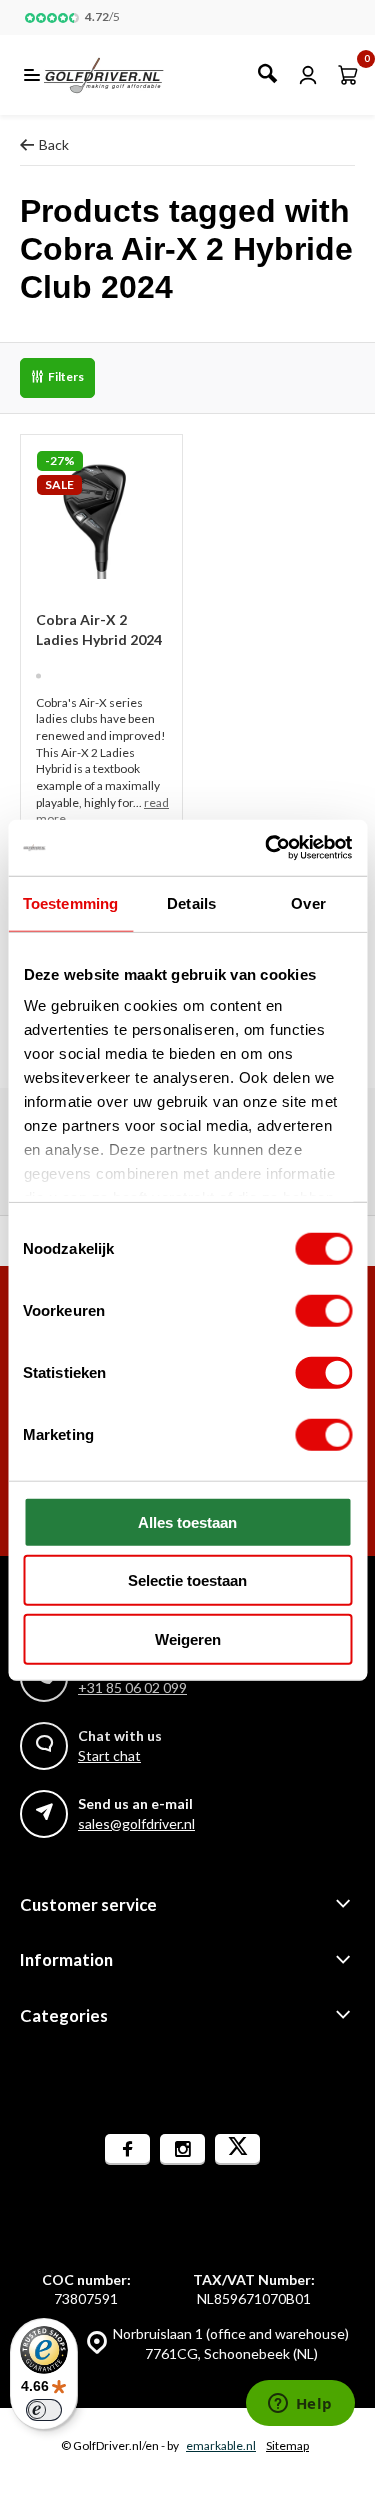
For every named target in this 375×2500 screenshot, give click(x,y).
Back (54, 144)
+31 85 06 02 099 (132, 1687)
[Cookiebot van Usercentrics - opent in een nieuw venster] (267, 848)
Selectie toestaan (187, 1580)
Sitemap (287, 2445)
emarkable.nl (221, 2445)
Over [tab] (308, 902)
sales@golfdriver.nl (136, 1823)
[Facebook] (127, 2149)
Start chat (109, 1755)
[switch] (323, 1310)
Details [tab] (191, 902)
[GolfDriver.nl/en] (125, 75)
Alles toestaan (187, 1521)
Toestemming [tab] (70, 902)
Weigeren (188, 1638)
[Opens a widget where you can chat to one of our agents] (300, 2405)
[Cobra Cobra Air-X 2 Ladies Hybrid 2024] (101, 515)
